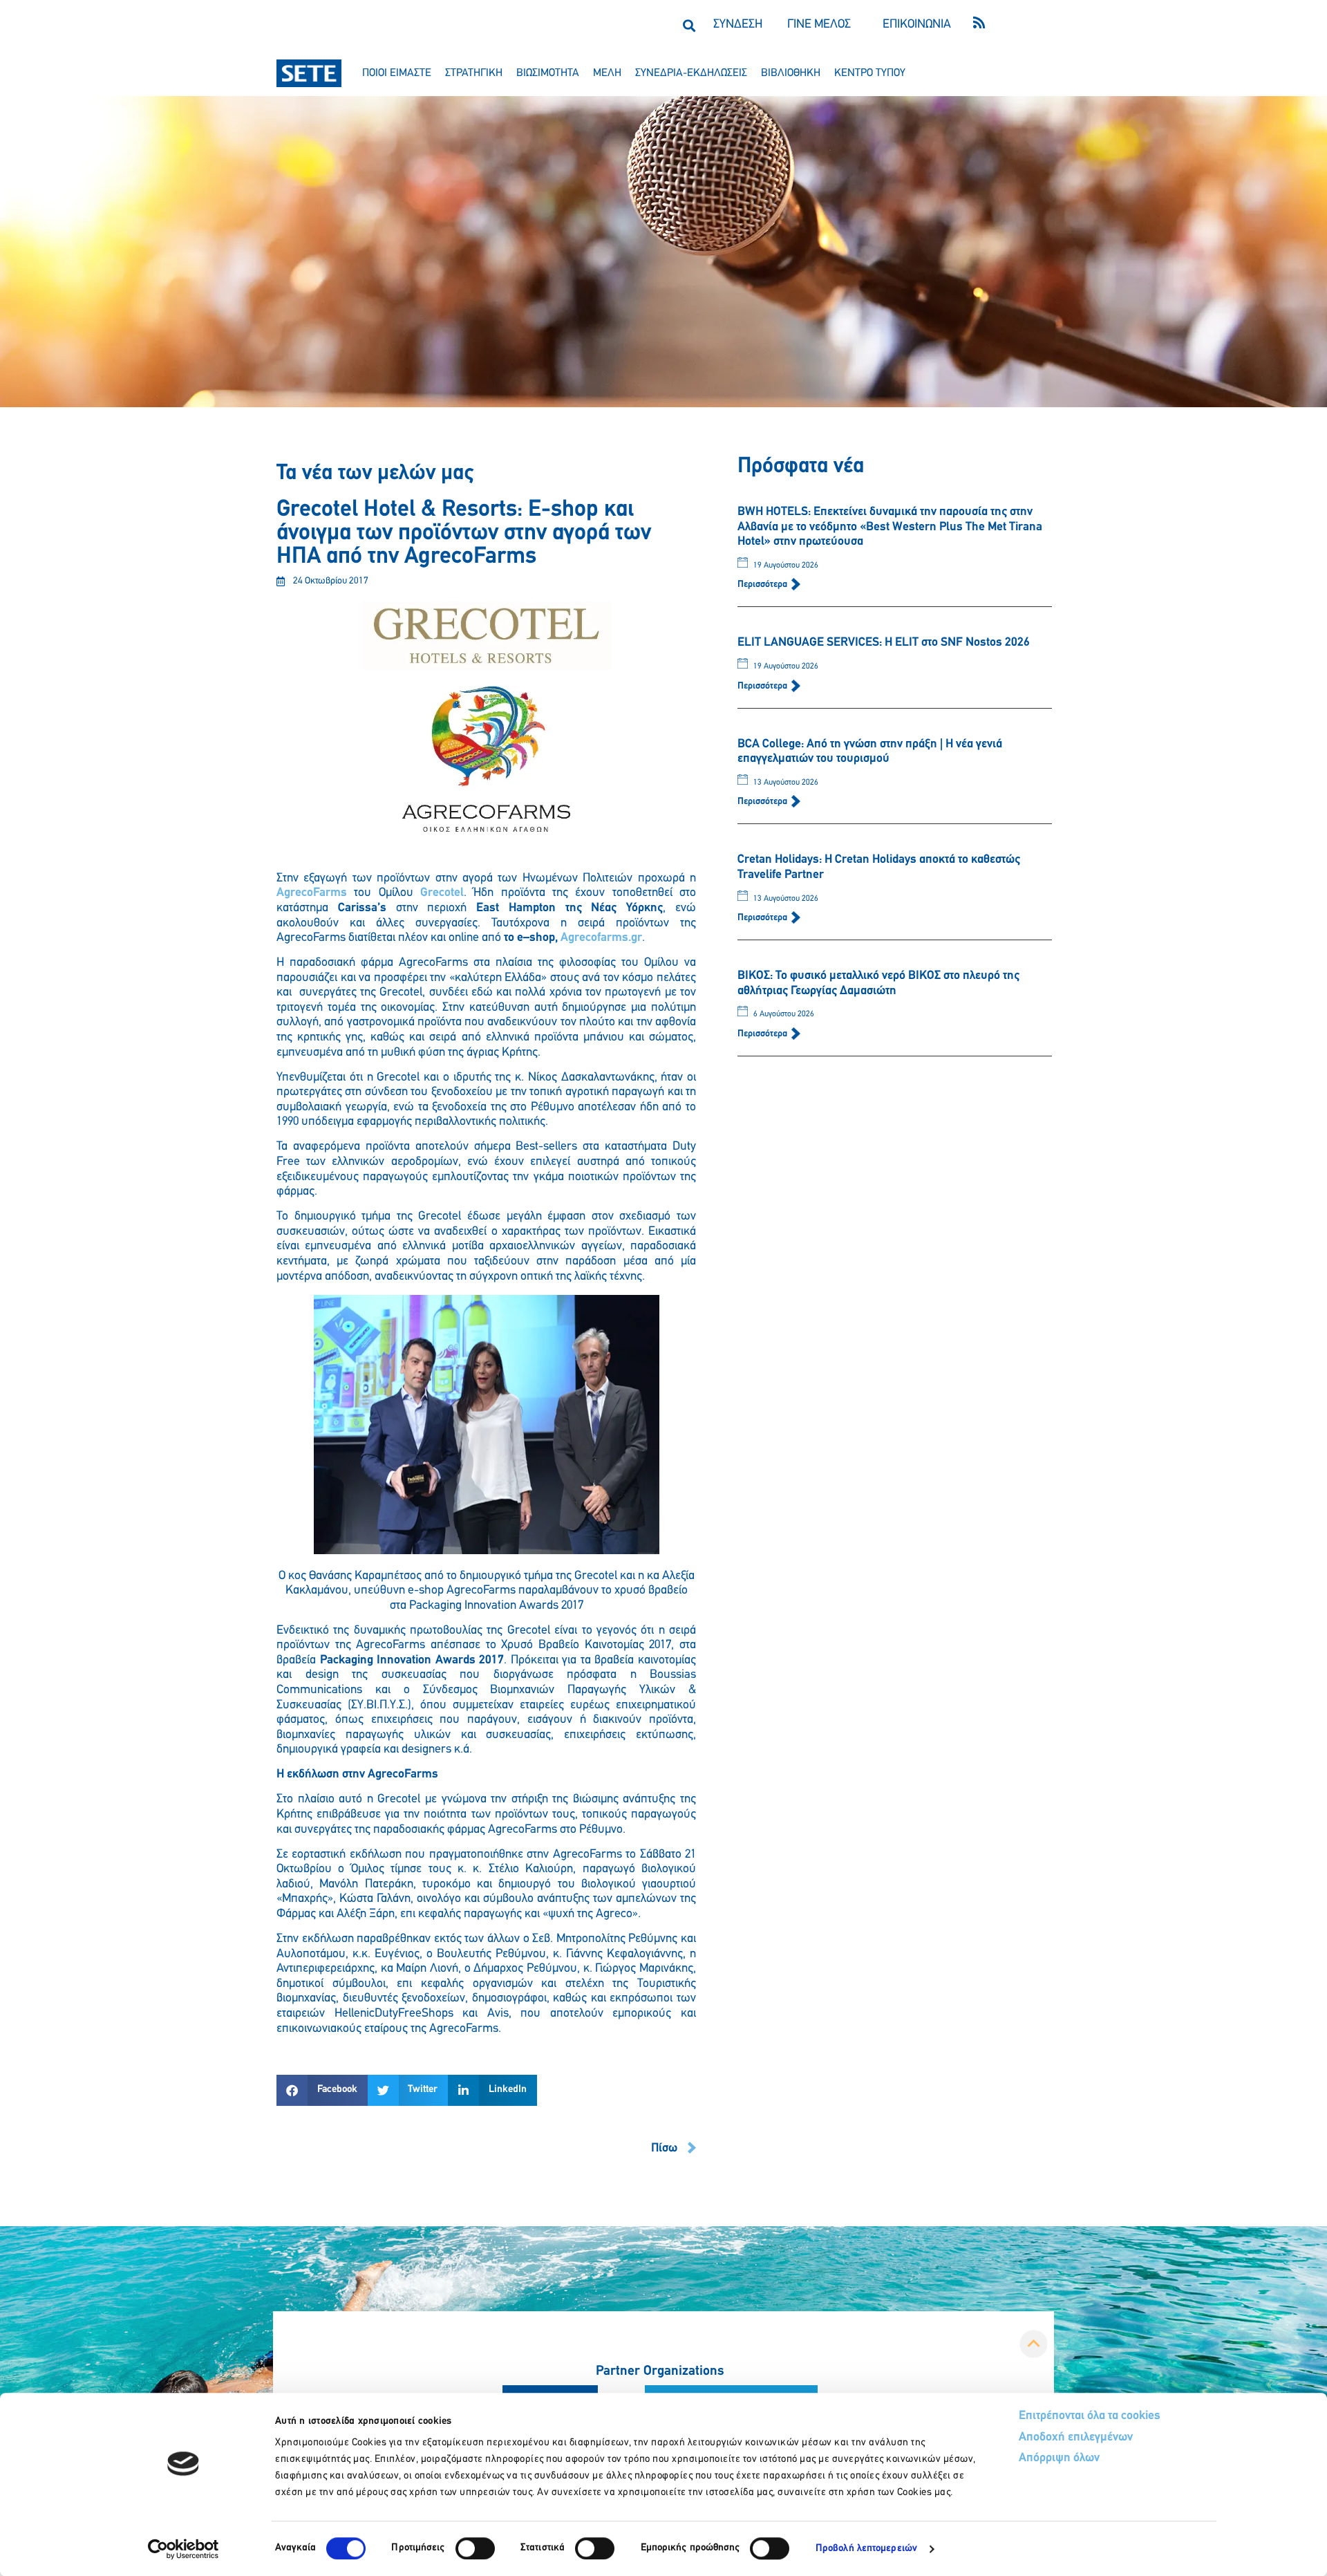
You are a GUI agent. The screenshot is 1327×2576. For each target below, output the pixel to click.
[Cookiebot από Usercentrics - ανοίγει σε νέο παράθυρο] (183, 2549)
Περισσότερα (763, 585)
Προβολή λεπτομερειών (866, 2549)
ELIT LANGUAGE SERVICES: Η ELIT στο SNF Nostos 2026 (884, 643)
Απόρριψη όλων (1059, 2458)
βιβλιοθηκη (791, 73)
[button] (689, 25)
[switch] (475, 2548)
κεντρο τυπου (870, 73)
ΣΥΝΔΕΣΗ (738, 25)
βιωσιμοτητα (548, 73)
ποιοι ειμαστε (397, 73)
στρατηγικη (474, 73)
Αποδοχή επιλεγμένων (1076, 2438)
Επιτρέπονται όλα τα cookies (1090, 2416)
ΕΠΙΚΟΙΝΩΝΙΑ (917, 25)
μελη (607, 73)
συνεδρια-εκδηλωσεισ (691, 73)
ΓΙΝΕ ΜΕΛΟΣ (819, 25)
